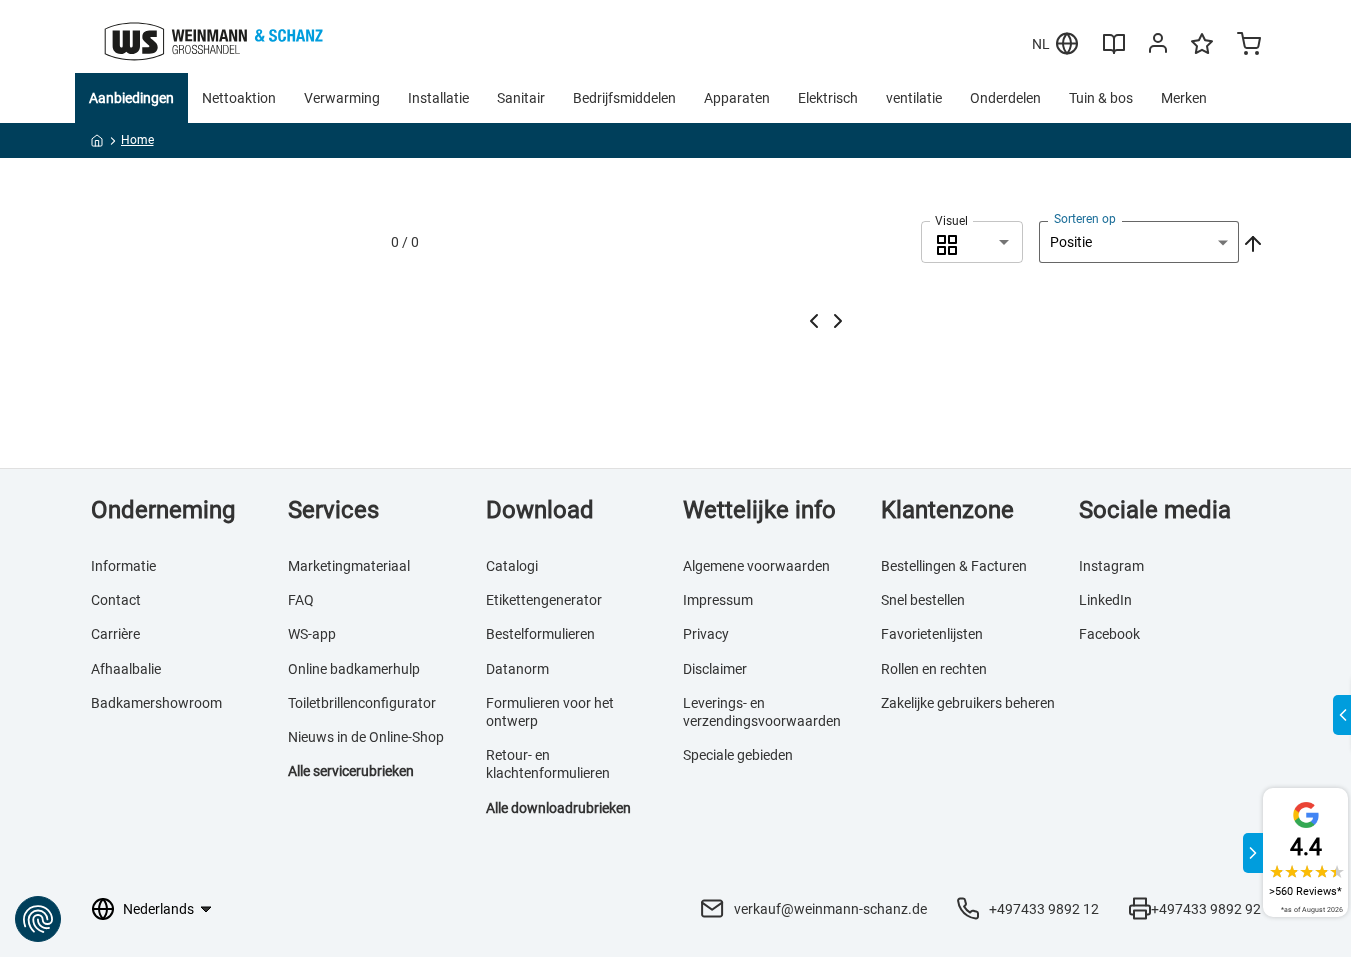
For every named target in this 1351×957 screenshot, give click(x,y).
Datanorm (517, 669)
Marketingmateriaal (349, 566)
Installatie (438, 98)
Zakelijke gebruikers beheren (968, 703)
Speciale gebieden (738, 755)
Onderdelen (1005, 98)
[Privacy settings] (38, 919)
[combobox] (972, 242)
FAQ (301, 600)
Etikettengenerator (544, 600)
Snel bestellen (923, 600)
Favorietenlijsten (932, 634)
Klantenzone (947, 510)
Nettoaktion (239, 98)
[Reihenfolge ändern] (1251, 242)
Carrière (115, 634)
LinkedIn (1105, 600)
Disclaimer (715, 669)
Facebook (1109, 634)
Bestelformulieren (540, 634)
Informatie (123, 566)
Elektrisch (828, 98)
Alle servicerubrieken (351, 771)
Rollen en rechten (934, 669)
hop (432, 737)
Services (333, 510)
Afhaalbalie (126, 669)
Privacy (706, 634)
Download (540, 510)
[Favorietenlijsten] (1202, 53)
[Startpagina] (97, 144)
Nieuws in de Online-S (354, 737)
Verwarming (342, 98)
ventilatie (914, 98)
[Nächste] (838, 321)
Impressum (718, 600)
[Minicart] (1249, 46)
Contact (116, 600)
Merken (1184, 98)
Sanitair (521, 98)
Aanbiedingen (131, 98)
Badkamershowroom (156, 703)
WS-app (312, 634)
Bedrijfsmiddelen (624, 98)
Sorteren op (1085, 219)
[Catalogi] (1114, 51)
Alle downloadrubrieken (558, 808)
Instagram (1111, 566)
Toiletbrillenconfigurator (362, 703)
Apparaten (737, 98)
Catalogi (512, 566)
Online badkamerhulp (354, 669)
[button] (972, 242)
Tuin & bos (1101, 98)
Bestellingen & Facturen (954, 566)
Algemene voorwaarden (756, 566)
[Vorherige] (814, 321)
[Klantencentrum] (1158, 47)
